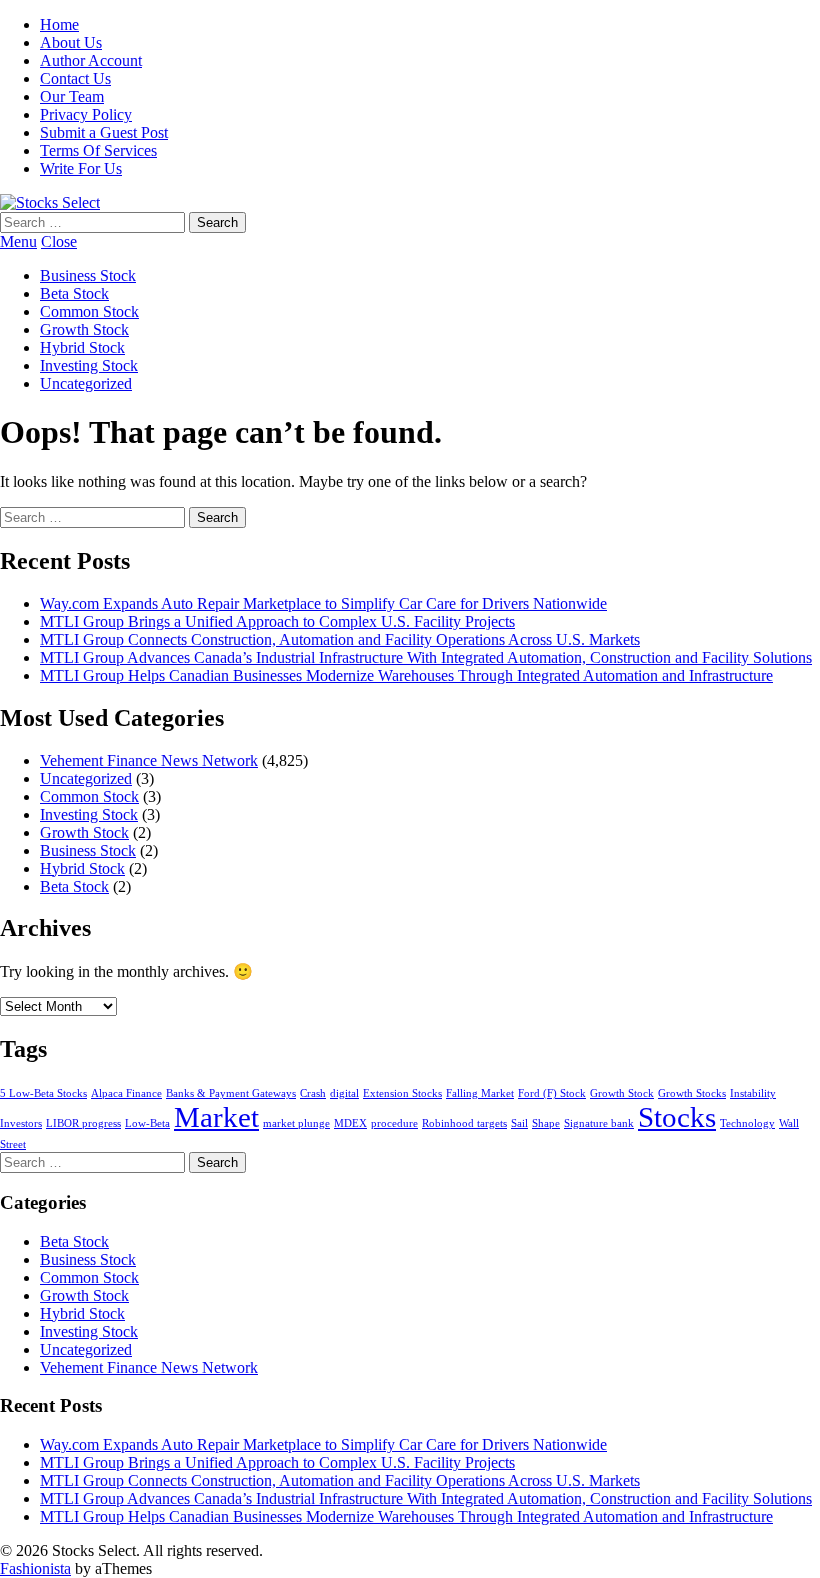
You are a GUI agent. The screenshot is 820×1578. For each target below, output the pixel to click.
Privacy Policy (86, 114)
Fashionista (35, 1568)
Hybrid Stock (82, 347)
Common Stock (89, 311)
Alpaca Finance (126, 1093)
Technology (747, 1123)
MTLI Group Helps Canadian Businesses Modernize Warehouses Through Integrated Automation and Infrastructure (406, 675)
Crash (313, 1093)
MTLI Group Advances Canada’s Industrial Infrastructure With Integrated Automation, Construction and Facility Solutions (426, 657)
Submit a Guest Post (104, 132)
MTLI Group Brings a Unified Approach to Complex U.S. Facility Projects (277, 621)
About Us (71, 42)
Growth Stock (84, 329)
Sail (519, 1123)
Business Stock (88, 275)
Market (216, 1117)
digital (344, 1093)
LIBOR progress (83, 1123)
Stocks (677, 1117)
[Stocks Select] (50, 202)
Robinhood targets (464, 1123)
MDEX (350, 1123)
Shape (546, 1123)
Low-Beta (147, 1123)
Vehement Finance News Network (149, 760)
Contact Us (75, 78)
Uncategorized (86, 383)
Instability (753, 1093)
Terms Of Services (98, 150)
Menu (18, 241)
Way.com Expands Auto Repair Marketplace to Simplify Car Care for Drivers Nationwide (323, 603)
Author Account (91, 60)
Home (59, 24)
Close (59, 241)
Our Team (72, 96)
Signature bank (599, 1123)
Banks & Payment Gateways (231, 1093)
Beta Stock (74, 293)
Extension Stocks (402, 1093)
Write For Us (81, 168)
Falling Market (480, 1093)
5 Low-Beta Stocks (43, 1093)
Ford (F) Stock (552, 1093)
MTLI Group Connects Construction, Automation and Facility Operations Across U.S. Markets (340, 639)
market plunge (296, 1123)
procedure (394, 1123)
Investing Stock (89, 365)
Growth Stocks (692, 1093)
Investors (21, 1123)
